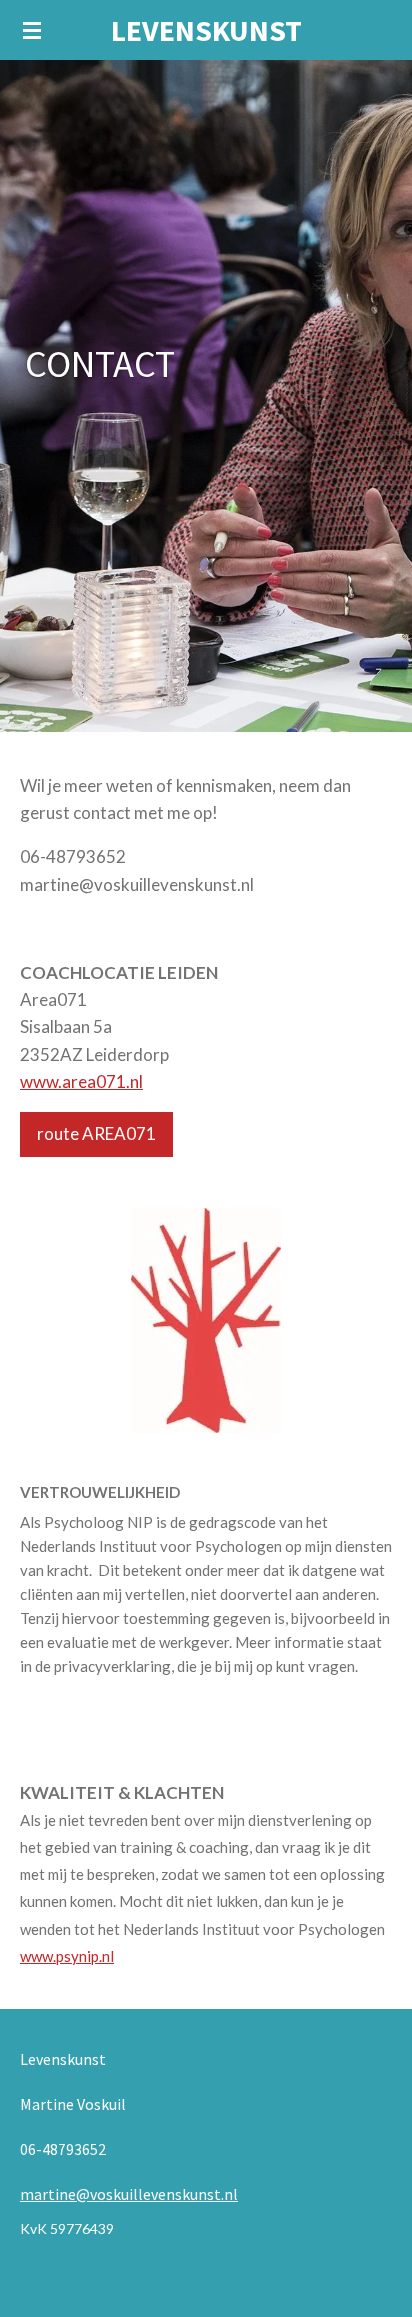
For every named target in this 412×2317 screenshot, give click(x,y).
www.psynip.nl (67, 1956)
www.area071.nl (81, 1081)
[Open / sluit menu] (32, 30)
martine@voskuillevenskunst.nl (129, 2194)
